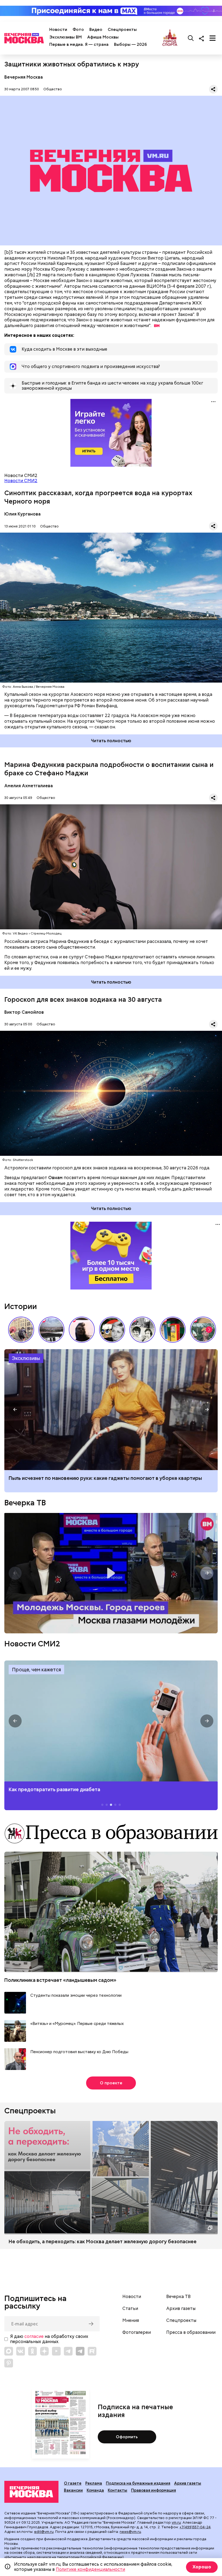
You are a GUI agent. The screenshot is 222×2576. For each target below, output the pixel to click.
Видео (96, 30)
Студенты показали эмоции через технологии (76, 1996)
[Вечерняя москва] (31, 2492)
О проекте (111, 2083)
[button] (209, 1330)
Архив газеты (181, 2309)
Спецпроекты (122, 30)
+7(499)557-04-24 (195, 2527)
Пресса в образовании (191, 2332)
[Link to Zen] (44, 2351)
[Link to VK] (21, 2351)
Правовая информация (154, 2490)
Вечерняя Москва (24, 77)
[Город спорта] (170, 38)
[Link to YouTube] (56, 2351)
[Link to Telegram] (68, 2351)
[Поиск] (191, 38)
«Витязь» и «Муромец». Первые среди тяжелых (77, 2024)
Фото (78, 30)
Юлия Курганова (22, 514)
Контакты (117, 2490)
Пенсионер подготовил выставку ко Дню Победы (79, 2052)
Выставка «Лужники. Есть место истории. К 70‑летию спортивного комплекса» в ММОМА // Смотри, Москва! (21, 1330)
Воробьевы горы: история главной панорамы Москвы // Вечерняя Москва (51, 1330)
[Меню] (213, 38)
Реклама (94, 2483)
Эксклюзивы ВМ (66, 37)
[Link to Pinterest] (9, 2363)
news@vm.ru (130, 2532)
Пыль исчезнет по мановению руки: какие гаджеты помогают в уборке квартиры (105, 1478)
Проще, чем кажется (36, 1670)
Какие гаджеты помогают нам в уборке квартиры (111, 1410)
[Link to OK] (32, 2351)
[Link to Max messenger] (9, 2351)
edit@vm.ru (44, 2532)
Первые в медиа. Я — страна (79, 44)
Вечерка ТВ (25, 1503)
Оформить (127, 2437)
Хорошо (202, 2567)
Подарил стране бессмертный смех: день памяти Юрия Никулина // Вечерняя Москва (203, 1330)
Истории (21, 1306)
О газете (73, 2483)
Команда (95, 2490)
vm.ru (176, 2522)
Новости (58, 30)
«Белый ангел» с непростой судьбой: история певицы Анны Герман (82, 1330)
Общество (53, 89)
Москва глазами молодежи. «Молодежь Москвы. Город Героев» (111, 1573)
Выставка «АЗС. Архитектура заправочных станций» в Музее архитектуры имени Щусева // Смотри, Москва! (173, 1330)
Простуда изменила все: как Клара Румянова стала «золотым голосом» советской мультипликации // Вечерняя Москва (112, 1330)
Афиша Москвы (103, 37)
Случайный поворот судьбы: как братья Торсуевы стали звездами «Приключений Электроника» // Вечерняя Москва (142, 1330)
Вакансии (73, 2490)
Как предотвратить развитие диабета (111, 1721)
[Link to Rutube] (92, 2351)
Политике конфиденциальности (90, 2569)
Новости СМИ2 (21, 481)
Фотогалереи (137, 2332)
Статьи (130, 2309)
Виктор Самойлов (24, 1012)
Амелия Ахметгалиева (29, 786)
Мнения (131, 2321)
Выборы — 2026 (130, 44)
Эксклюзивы (26, 1358)
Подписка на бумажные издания (138, 2483)
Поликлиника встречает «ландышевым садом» (60, 1980)
